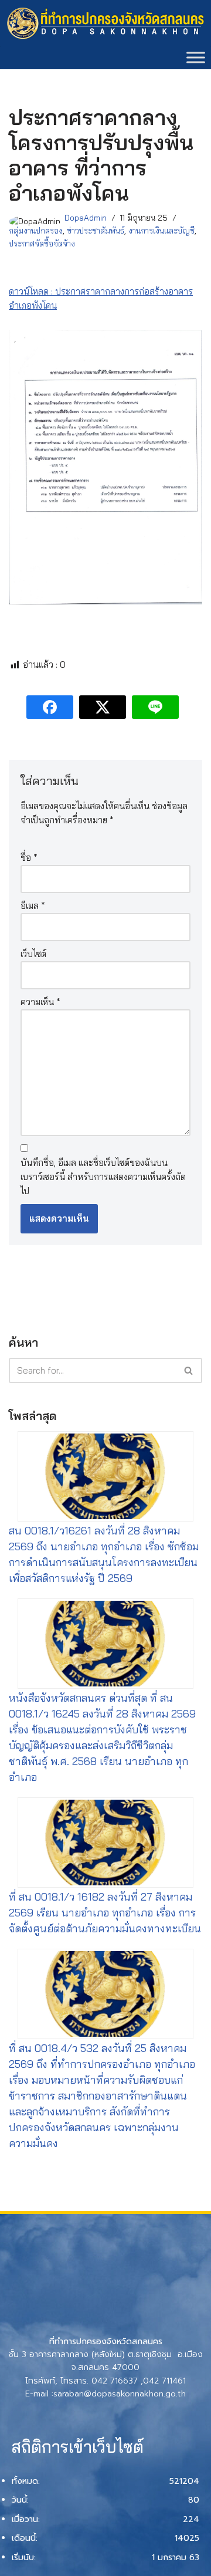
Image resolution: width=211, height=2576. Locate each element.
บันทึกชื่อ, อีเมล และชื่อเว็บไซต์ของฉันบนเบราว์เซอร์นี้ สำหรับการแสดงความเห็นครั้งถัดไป (103, 1177)
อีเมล (33, 906)
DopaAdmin (86, 217)
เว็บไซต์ (33, 954)
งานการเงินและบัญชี (161, 230)
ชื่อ (29, 858)
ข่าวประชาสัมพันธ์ (96, 230)
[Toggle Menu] (196, 57)
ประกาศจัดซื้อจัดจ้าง (42, 243)
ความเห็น (40, 1002)
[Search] (189, 1370)
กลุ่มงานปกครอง (36, 230)
